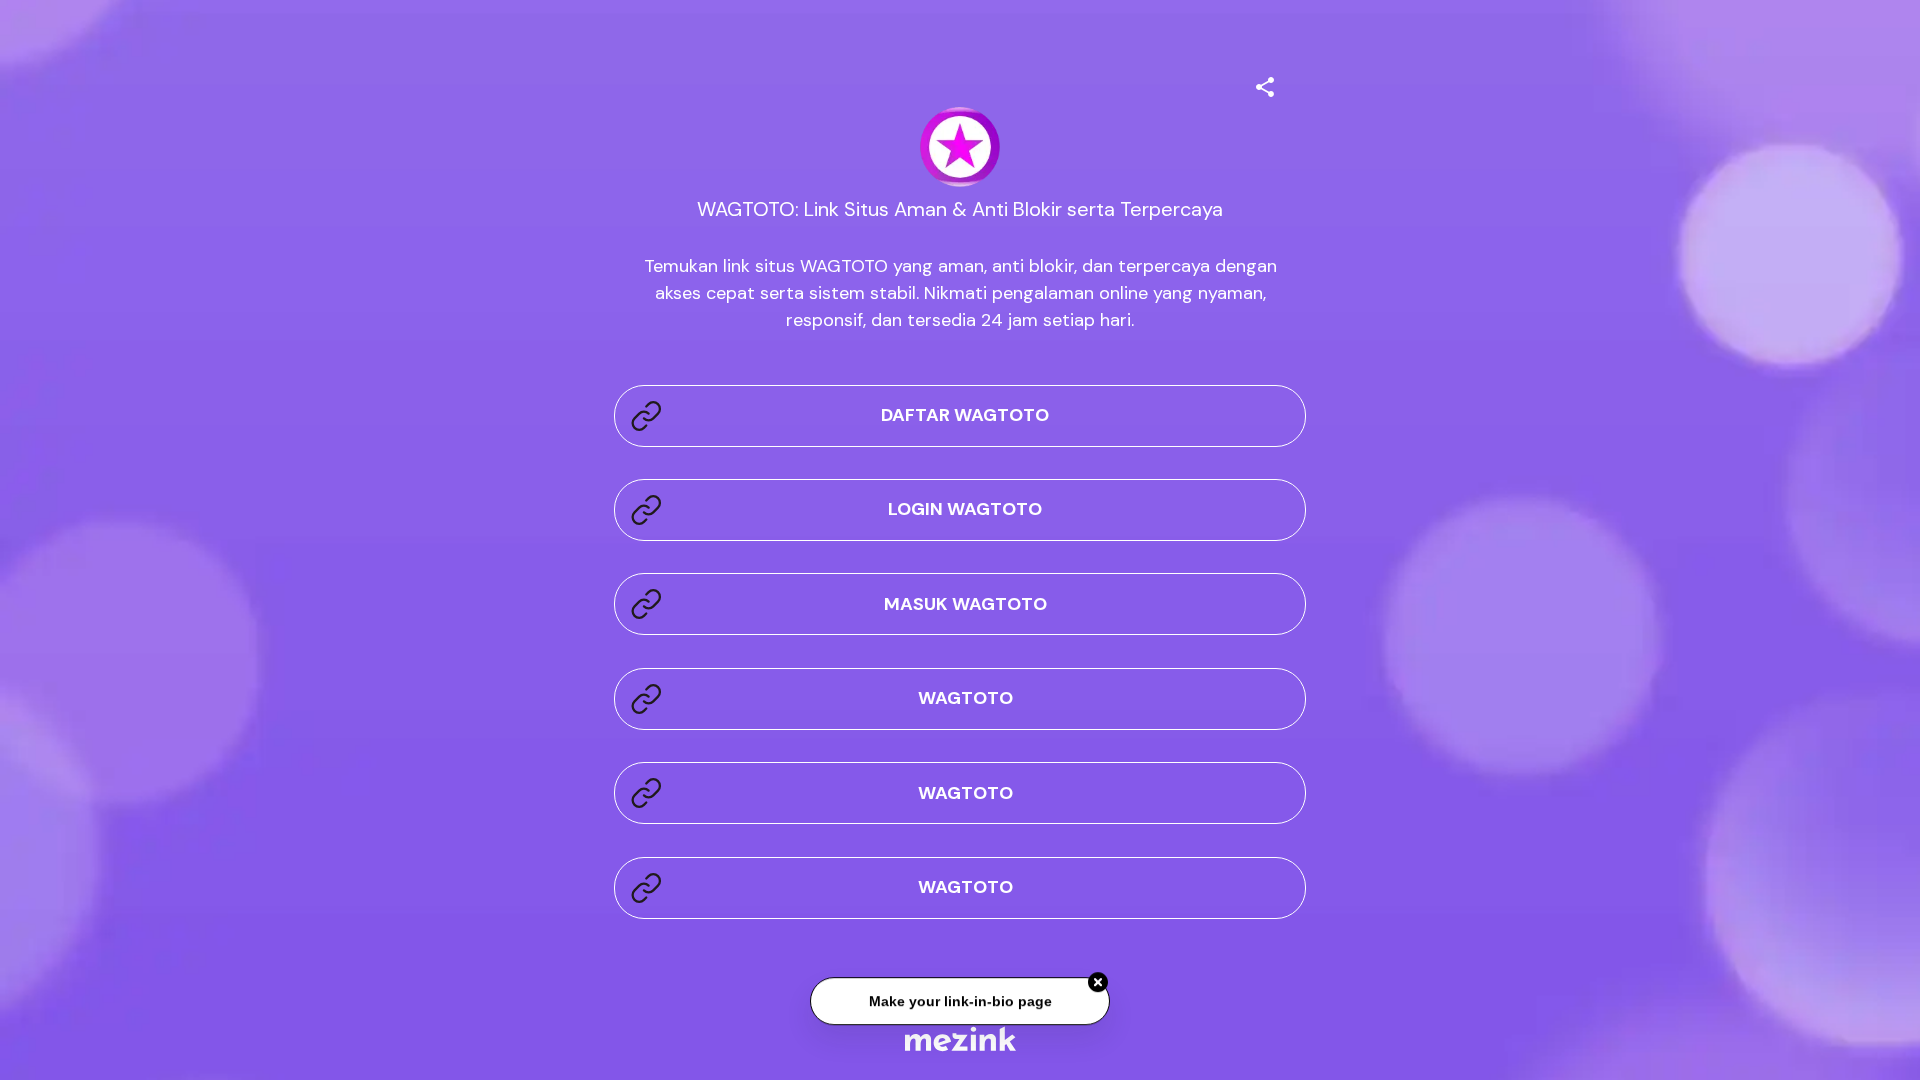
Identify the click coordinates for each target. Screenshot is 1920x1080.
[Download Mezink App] (960, 1038)
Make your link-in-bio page (959, 999)
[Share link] (1265, 84)
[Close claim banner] (1098, 980)
